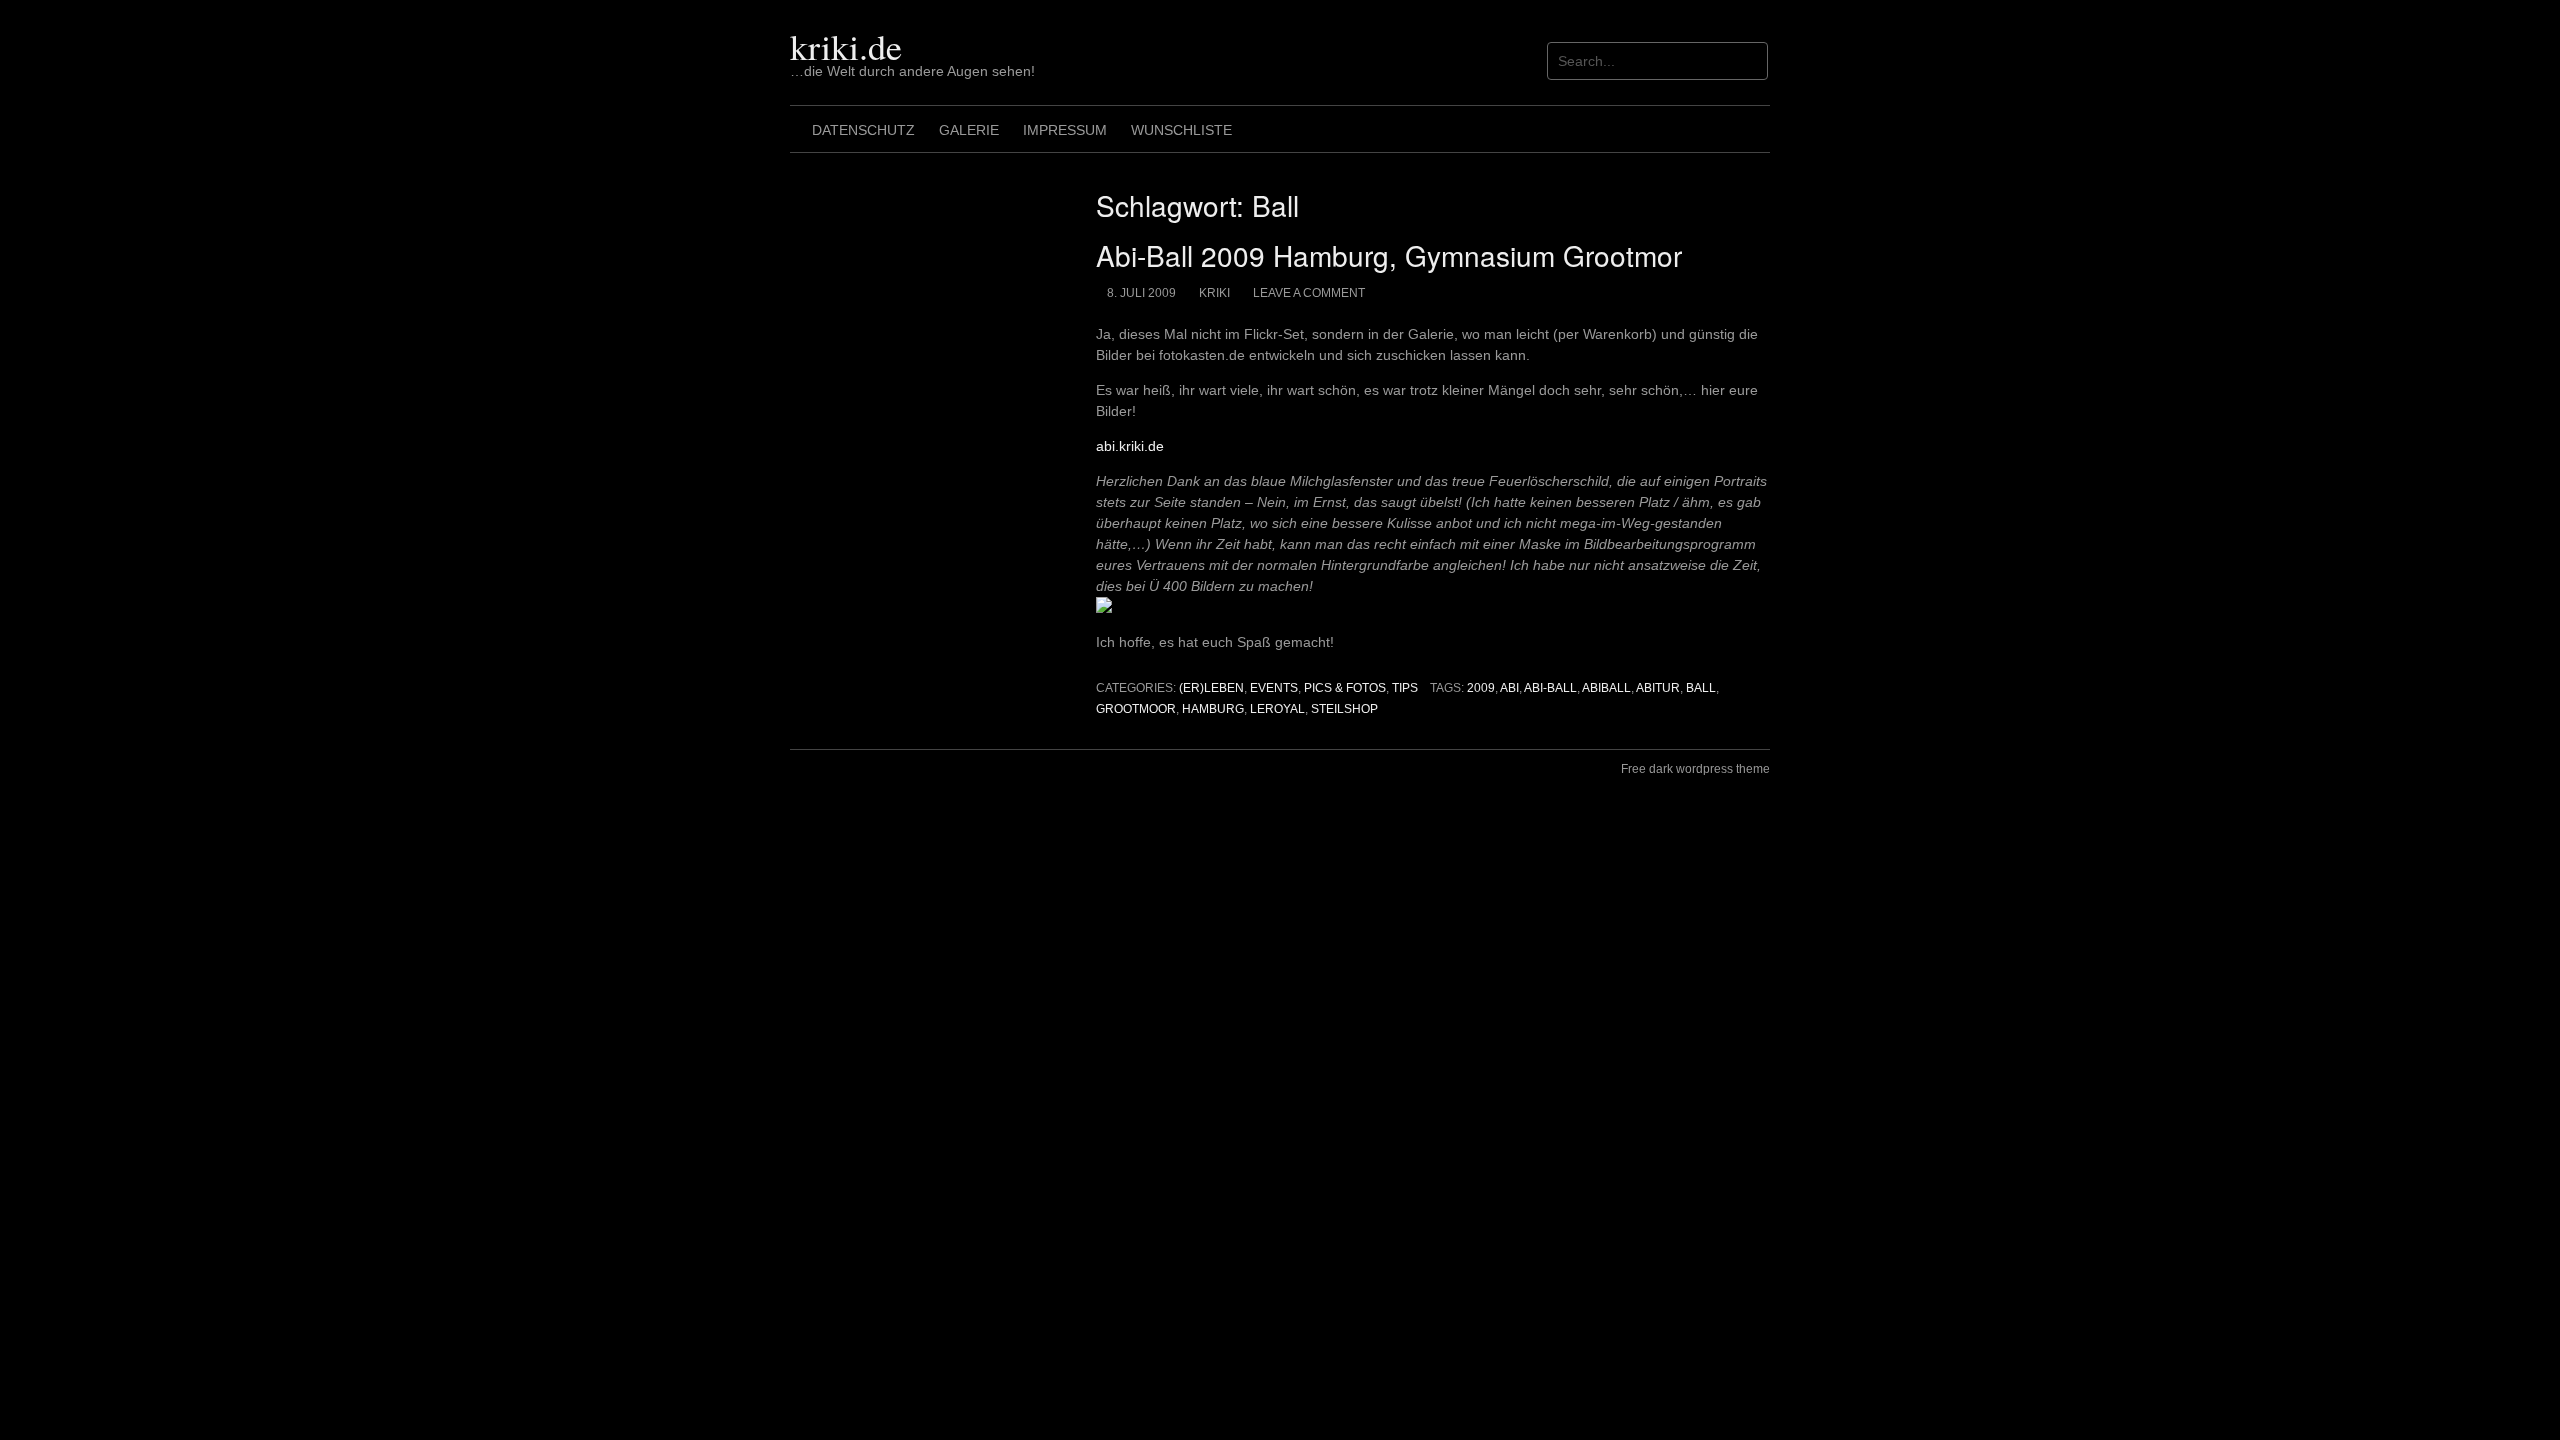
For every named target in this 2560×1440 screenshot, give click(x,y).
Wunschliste (1181, 130)
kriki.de (846, 46)
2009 (1481, 688)
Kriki (1214, 293)
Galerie (969, 130)
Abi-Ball (1550, 688)
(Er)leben (1211, 688)
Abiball (1606, 688)
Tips (1405, 688)
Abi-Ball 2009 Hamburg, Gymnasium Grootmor (1389, 255)
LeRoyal (1277, 709)
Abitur (1658, 688)
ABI (1509, 688)
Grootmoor (1136, 709)
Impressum (1065, 130)
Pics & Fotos (1345, 688)
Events (1274, 688)
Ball (1701, 688)
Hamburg (1213, 709)
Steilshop (1344, 709)
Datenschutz (863, 130)
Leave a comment (1309, 293)
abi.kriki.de (1130, 446)
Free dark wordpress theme (1695, 769)
